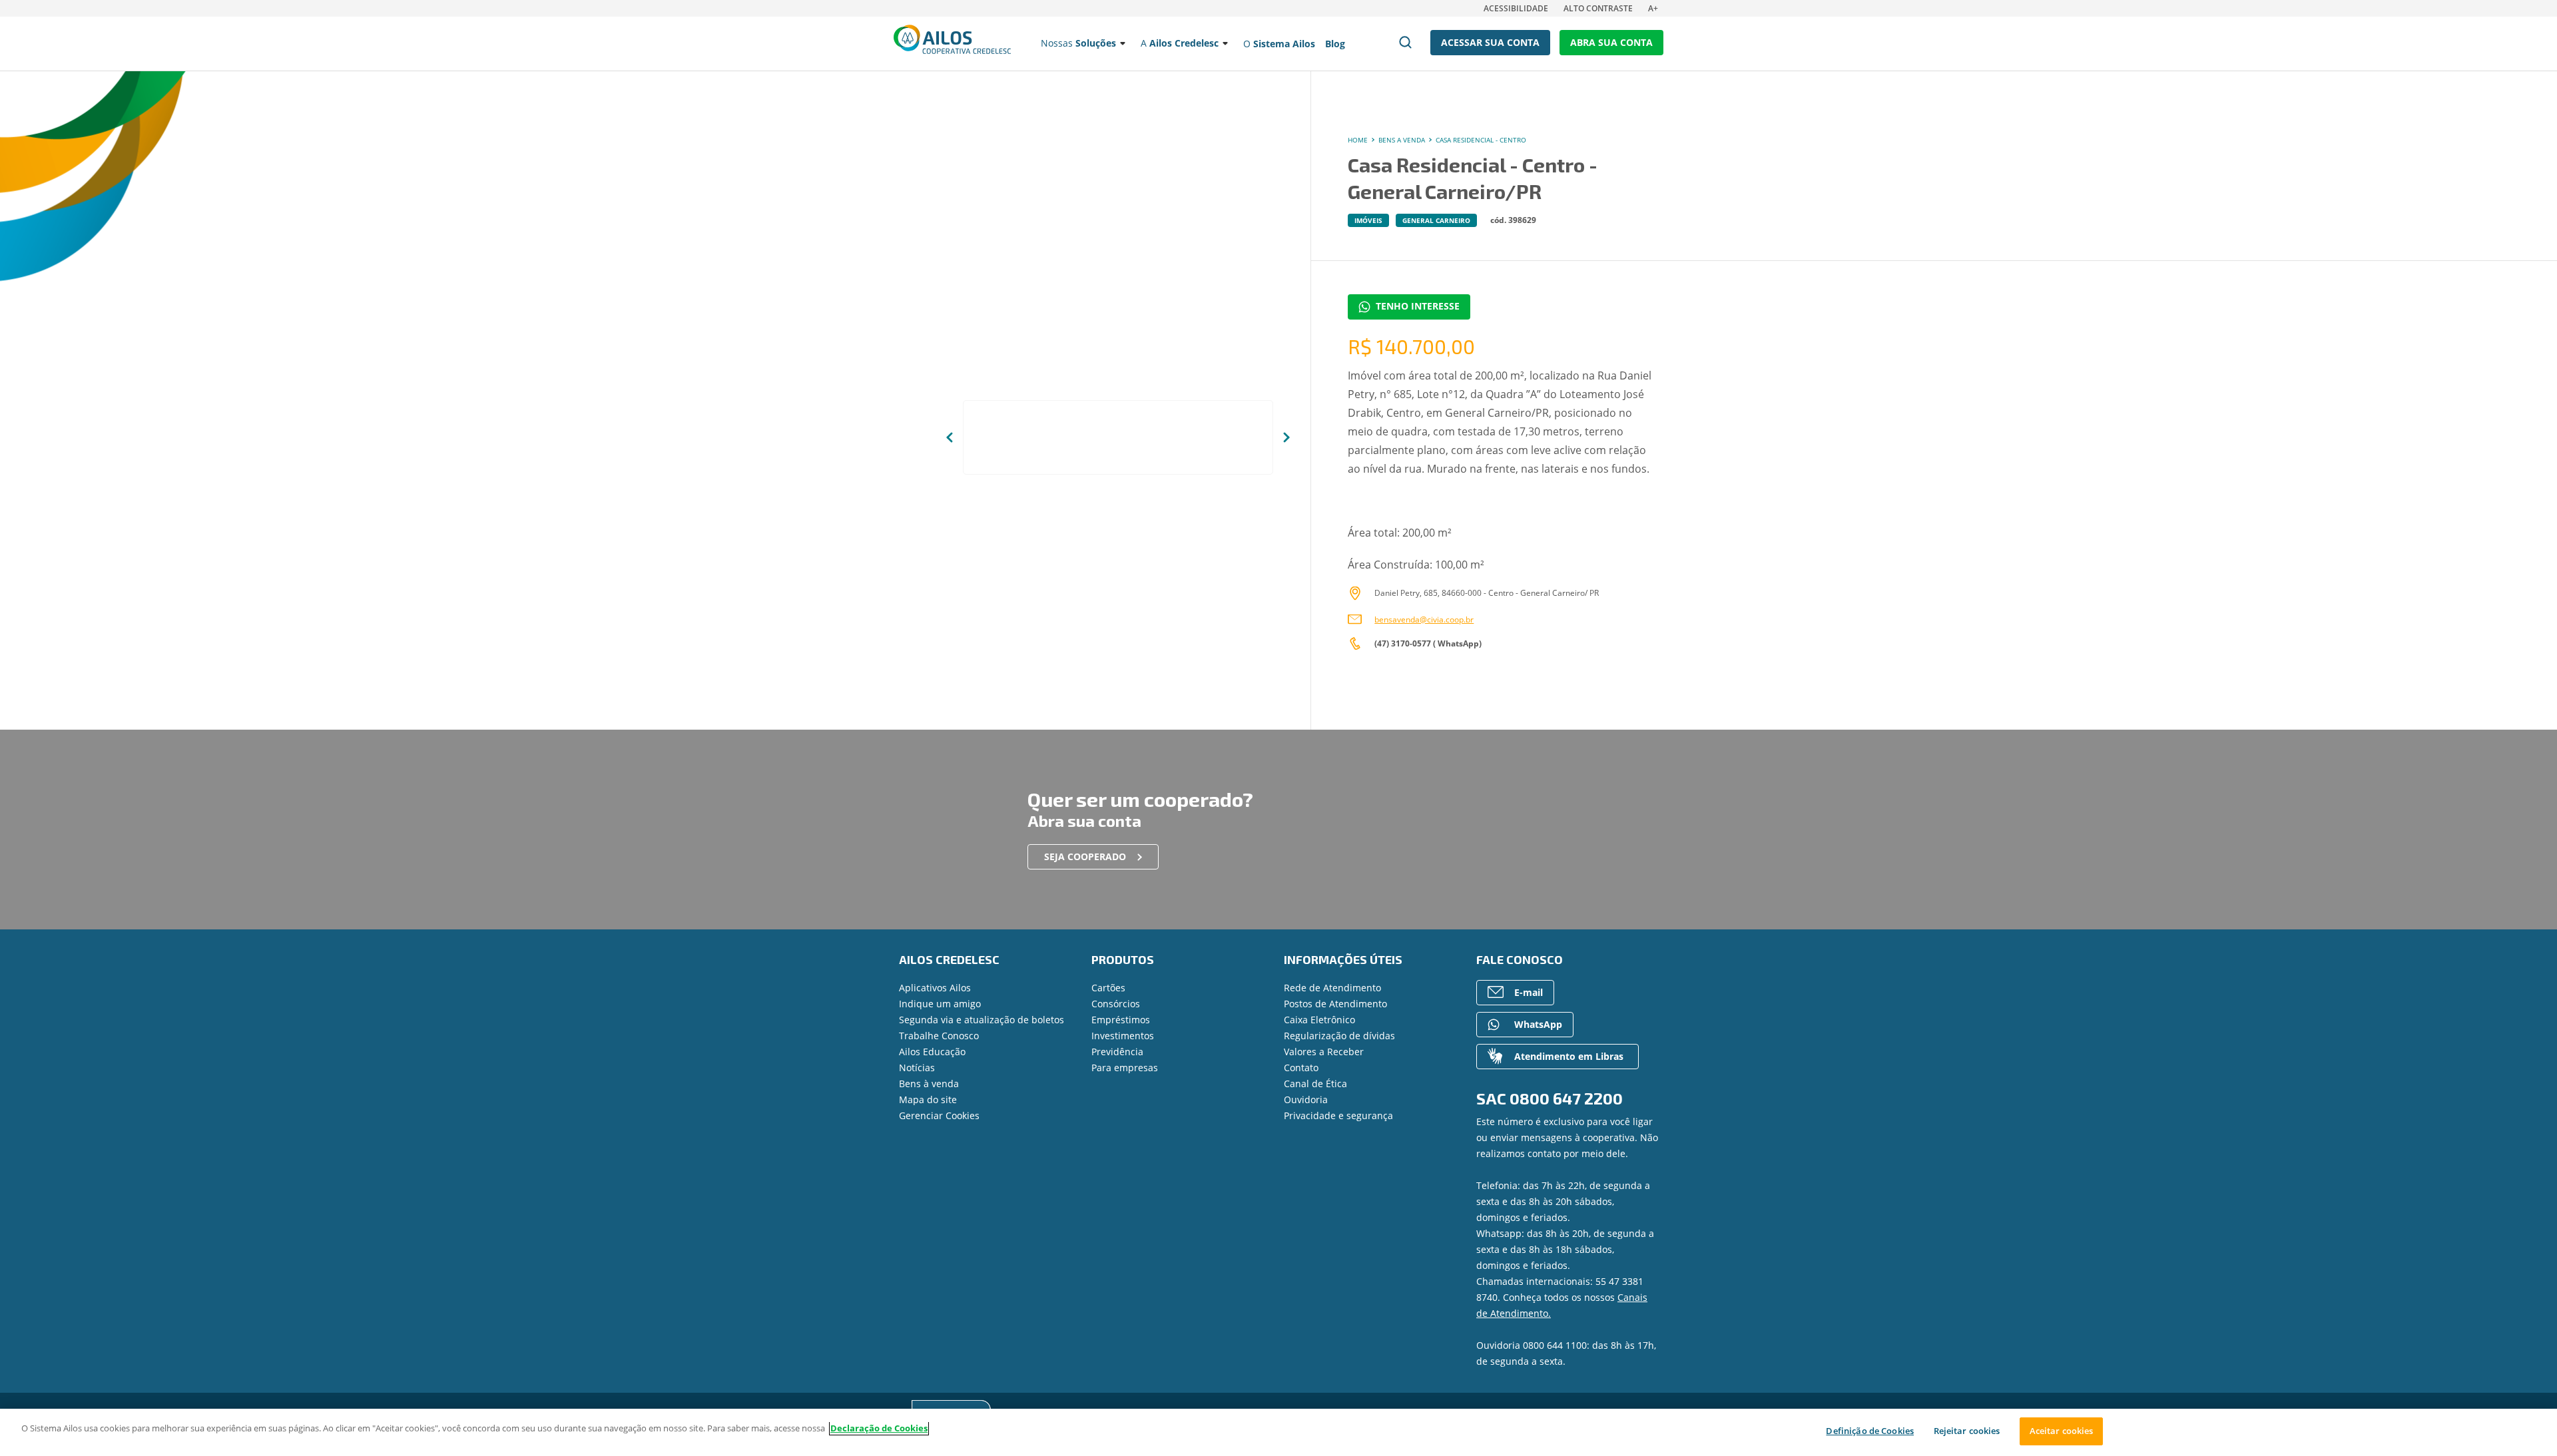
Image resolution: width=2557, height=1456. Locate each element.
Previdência (1117, 1052)
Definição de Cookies (1870, 1431)
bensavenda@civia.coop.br (1424, 619)
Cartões (1108, 988)
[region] (1278, 1432)
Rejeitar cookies (1967, 1431)
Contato (1301, 1068)
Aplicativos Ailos (935, 988)
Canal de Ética (1315, 1084)
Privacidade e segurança (1338, 1115)
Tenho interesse (1418, 306)
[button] (950, 437)
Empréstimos (1121, 1020)
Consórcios (1116, 1004)
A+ (1653, 8)
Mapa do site (928, 1099)
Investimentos (1123, 1036)
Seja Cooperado (1085, 856)
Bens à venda (929, 1084)
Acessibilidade (1516, 8)
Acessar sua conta (1490, 42)
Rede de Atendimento (1332, 988)
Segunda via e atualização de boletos (982, 1020)
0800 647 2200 (1566, 1098)
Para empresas (1125, 1068)
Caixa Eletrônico (1319, 1020)
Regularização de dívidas (1339, 1036)
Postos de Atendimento (1335, 1004)
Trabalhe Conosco (939, 1036)
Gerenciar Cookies (939, 1115)
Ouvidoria (1306, 1099)
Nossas (1078, 43)
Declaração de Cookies (879, 1428)
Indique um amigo (940, 1004)
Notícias (917, 1068)
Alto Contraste (1598, 8)
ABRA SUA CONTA (1611, 42)
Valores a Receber (1324, 1052)
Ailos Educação (932, 1052)
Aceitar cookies (2062, 1431)
